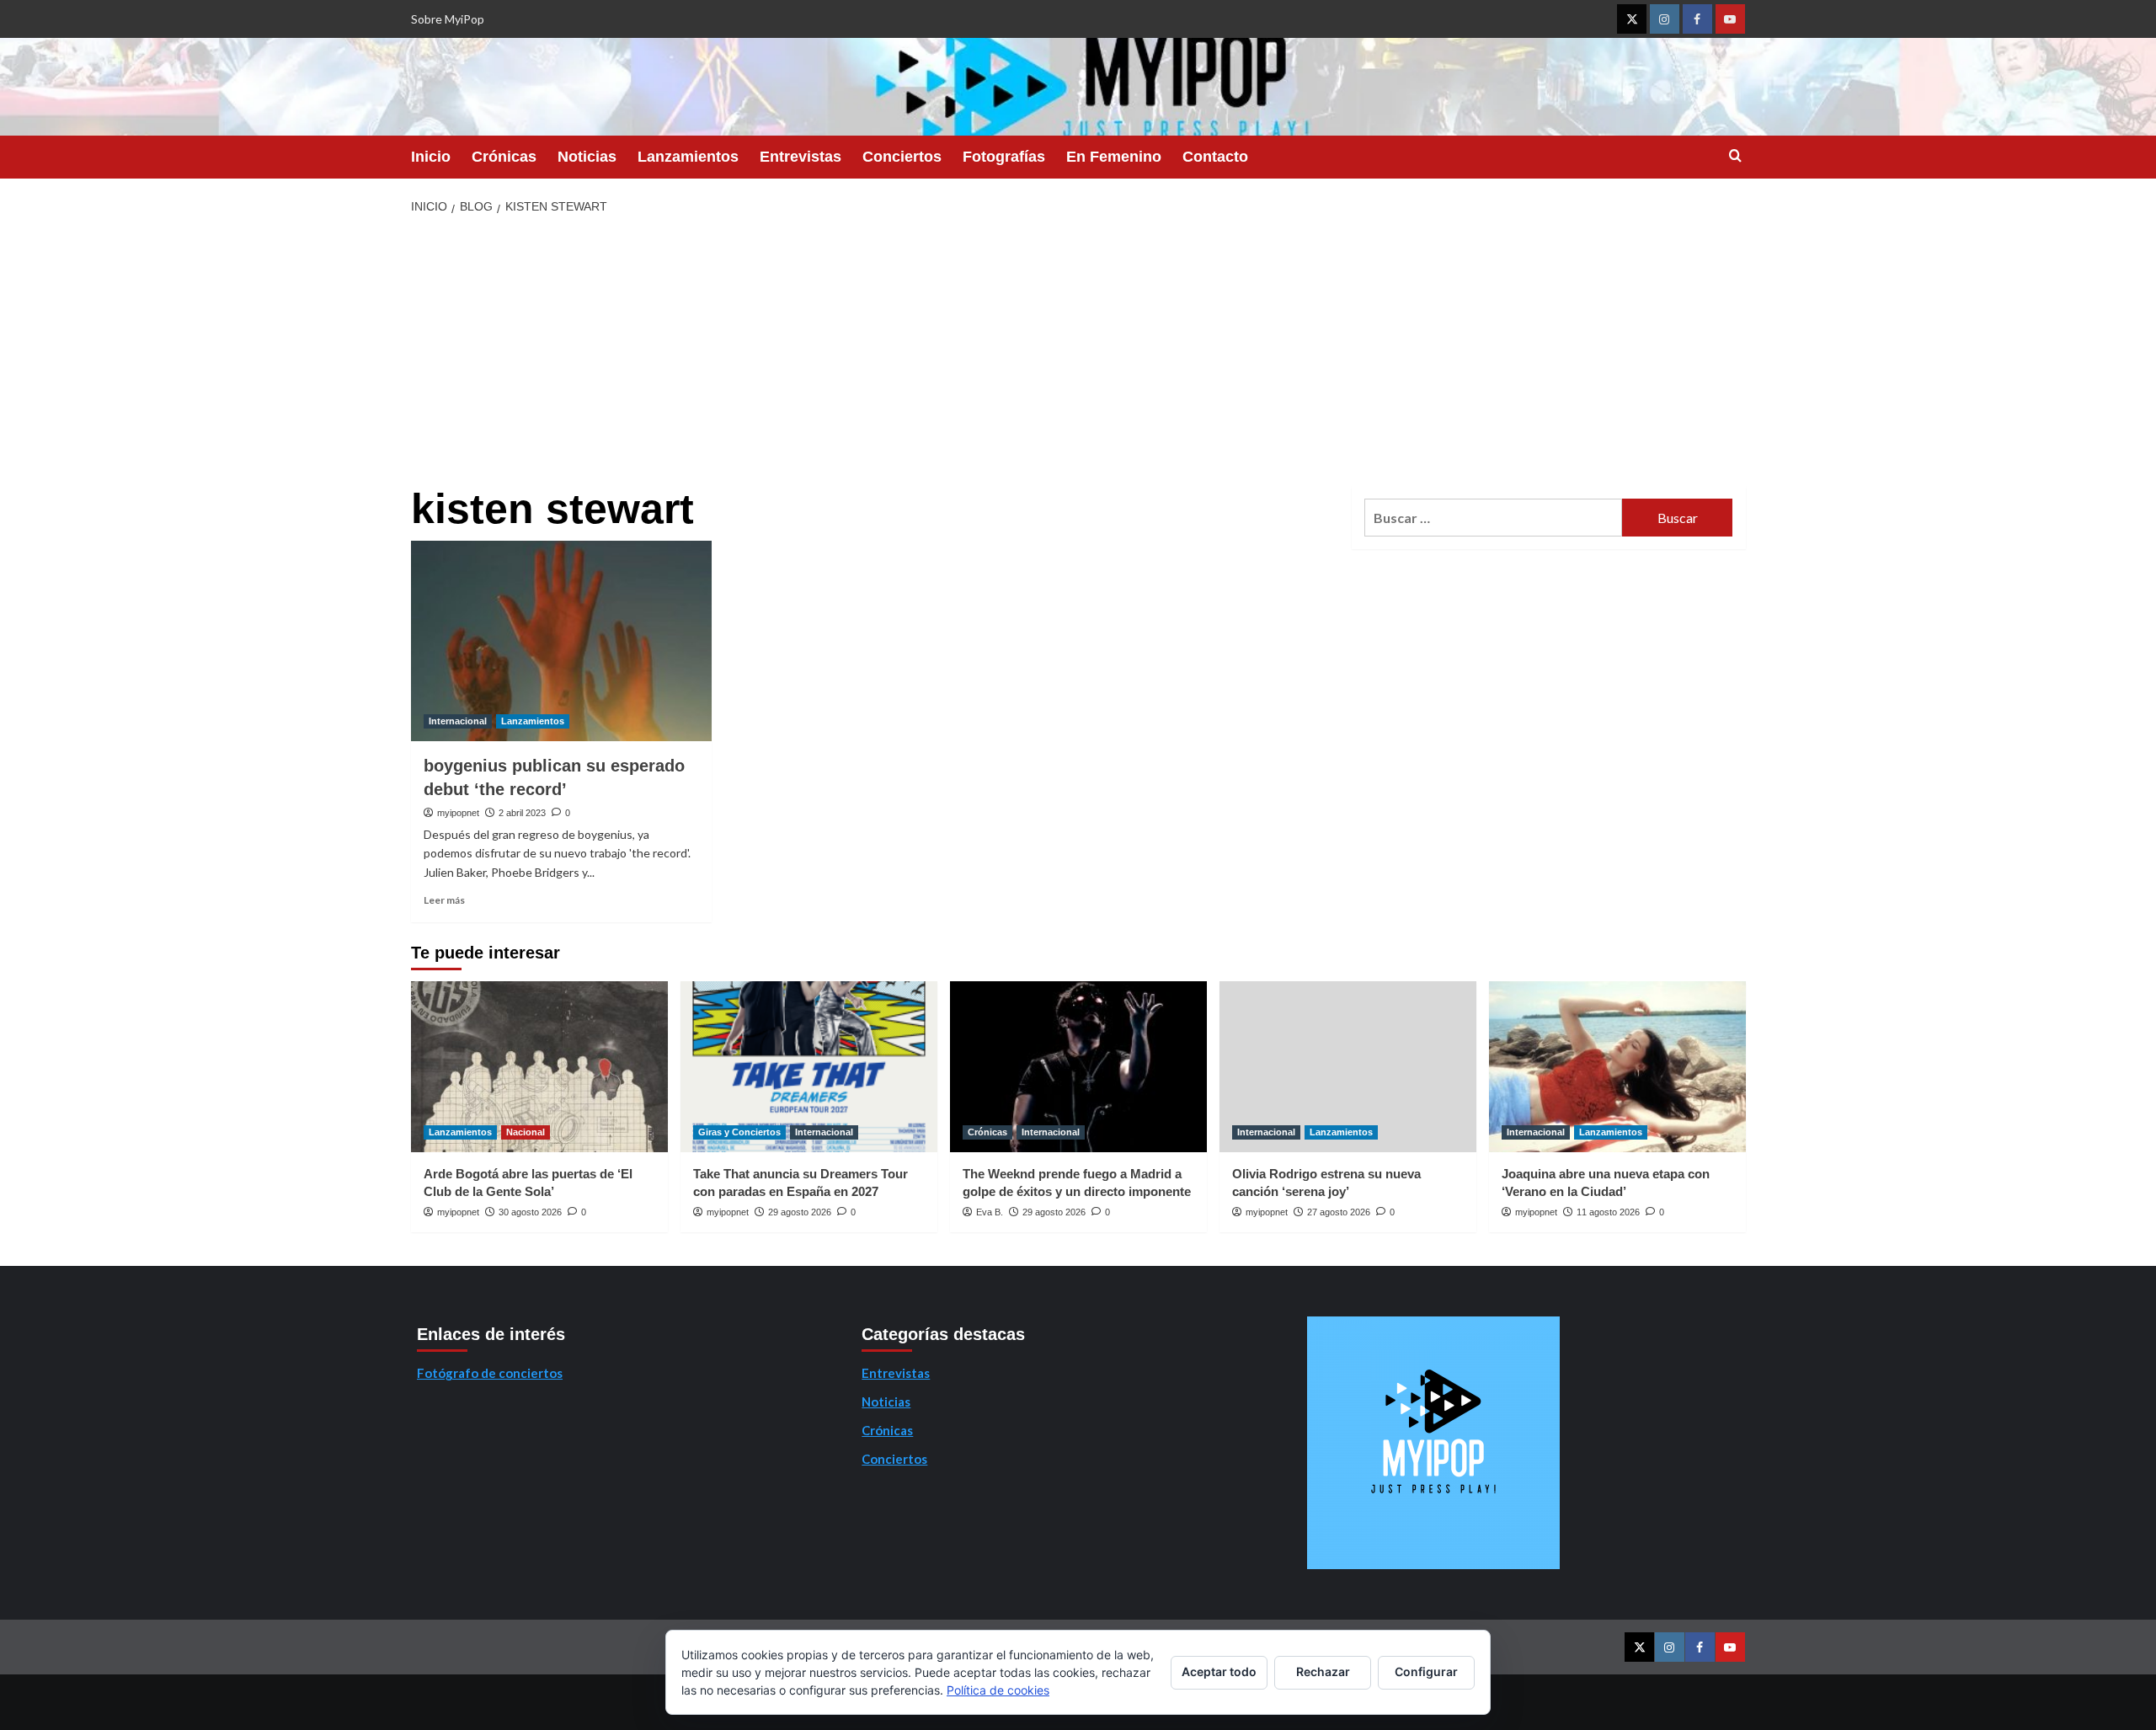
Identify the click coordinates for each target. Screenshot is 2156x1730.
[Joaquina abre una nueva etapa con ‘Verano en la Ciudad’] (1617, 1067)
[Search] (1735, 156)
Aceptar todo (1219, 1671)
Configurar (1426, 1671)
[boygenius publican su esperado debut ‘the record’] (561, 641)
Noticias (587, 157)
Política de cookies (998, 1690)
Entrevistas (800, 157)
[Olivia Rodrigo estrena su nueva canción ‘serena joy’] (1348, 1067)
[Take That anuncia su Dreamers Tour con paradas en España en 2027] (809, 1067)
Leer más (444, 900)
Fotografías (1004, 157)
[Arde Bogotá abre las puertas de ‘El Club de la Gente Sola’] (539, 1067)
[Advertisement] (1078, 351)
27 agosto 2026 (1339, 1212)
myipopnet (458, 813)
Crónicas (504, 157)
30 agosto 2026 (530, 1212)
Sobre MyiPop (448, 19)
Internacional (458, 721)
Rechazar (1323, 1671)
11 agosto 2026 (1608, 1212)
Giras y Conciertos (739, 1132)
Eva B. (990, 1212)
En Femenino (1114, 157)
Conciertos (902, 157)
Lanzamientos (688, 157)
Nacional (526, 1132)
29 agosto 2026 (800, 1212)
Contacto (1215, 157)
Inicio (431, 157)
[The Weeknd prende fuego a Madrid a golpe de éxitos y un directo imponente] (1078, 1067)
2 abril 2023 (522, 813)
